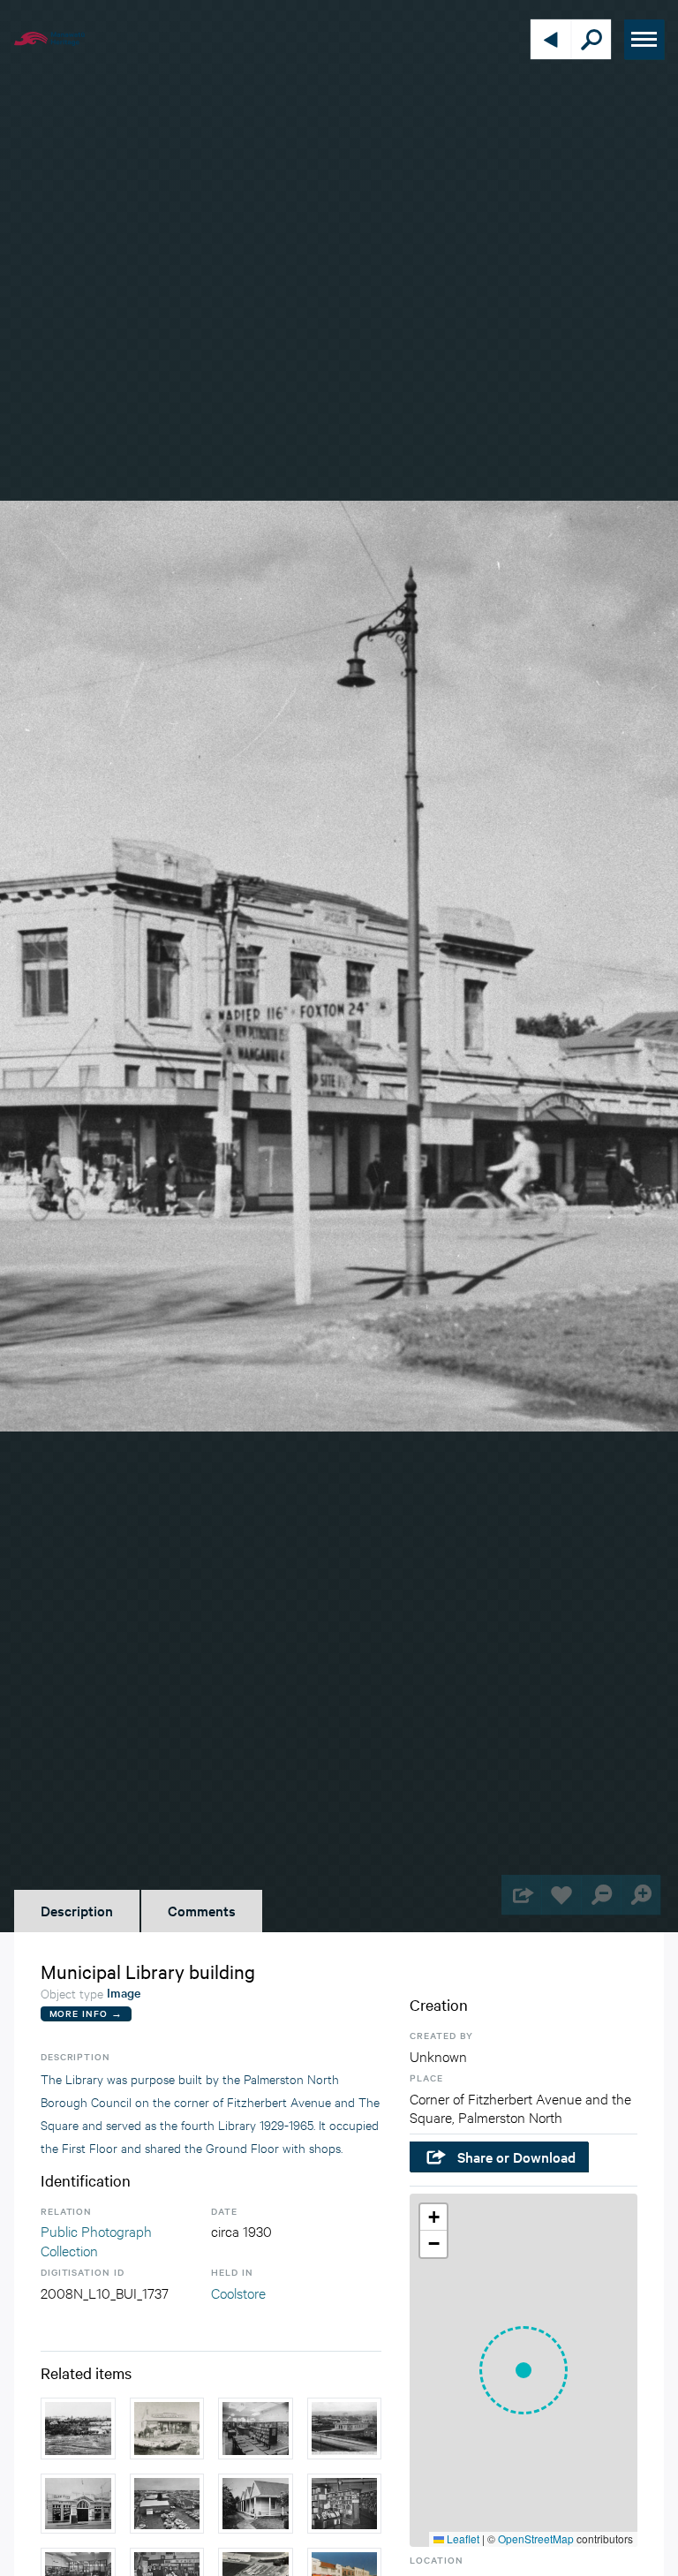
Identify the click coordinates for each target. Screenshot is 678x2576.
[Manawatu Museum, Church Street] (167, 2504)
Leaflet (462, 2538)
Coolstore (238, 2292)
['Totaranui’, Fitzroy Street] (256, 2504)
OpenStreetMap (536, 2538)
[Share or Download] (521, 1895)
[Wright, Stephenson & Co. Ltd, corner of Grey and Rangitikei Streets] (78, 2504)
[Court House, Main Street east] (345, 2429)
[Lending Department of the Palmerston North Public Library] (256, 2429)
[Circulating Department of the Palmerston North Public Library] (345, 2504)
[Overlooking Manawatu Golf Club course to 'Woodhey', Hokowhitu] (78, 2429)
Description (77, 1910)
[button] (524, 2370)
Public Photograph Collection (96, 2240)
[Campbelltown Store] (167, 2429)
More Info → (86, 2013)
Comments (202, 1910)
